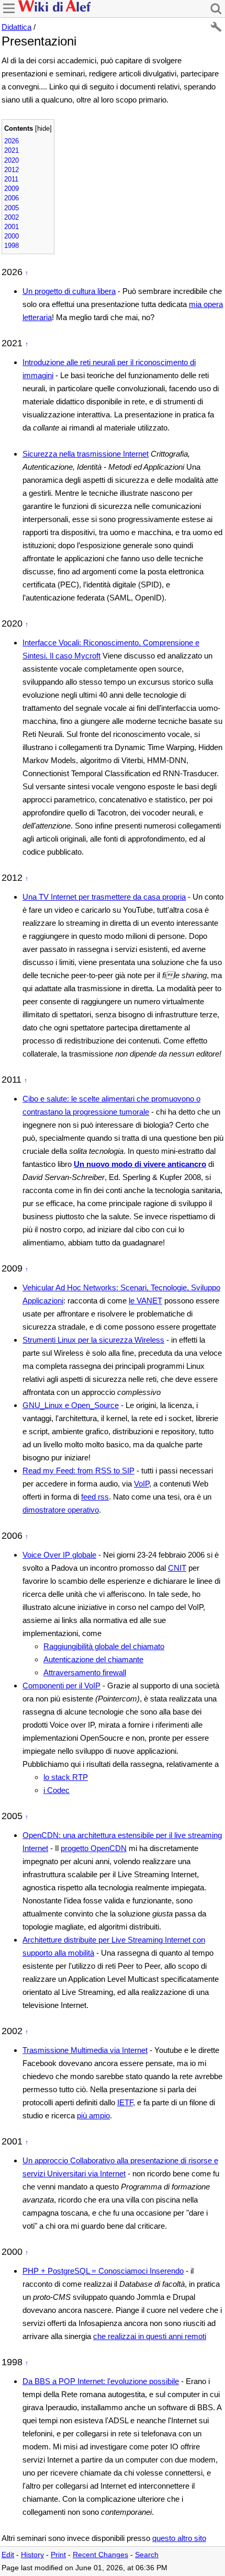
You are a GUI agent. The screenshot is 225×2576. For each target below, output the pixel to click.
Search (147, 2555)
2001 (12, 227)
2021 (12, 150)
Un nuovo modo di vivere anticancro (140, 1164)
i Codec (57, 1790)
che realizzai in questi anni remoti (150, 2336)
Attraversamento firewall (85, 1672)
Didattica (16, 27)
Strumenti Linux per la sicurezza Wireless (93, 1340)
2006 (12, 198)
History (32, 2555)
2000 (12, 236)
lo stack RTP (66, 1777)
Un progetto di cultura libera (69, 291)
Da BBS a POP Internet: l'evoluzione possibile (101, 2381)
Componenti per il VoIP (61, 1686)
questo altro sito (179, 2538)
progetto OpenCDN (94, 1848)
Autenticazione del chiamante (93, 1659)
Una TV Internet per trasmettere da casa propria (104, 897)
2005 (12, 208)
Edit (8, 2555)
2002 (12, 217)
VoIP (142, 1484)
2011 (11, 179)
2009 (12, 189)
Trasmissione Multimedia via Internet (85, 2050)
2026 (12, 141)
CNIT (177, 1568)
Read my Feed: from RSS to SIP (78, 1471)
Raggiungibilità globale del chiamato (104, 1646)
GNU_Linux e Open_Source (71, 1405)
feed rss (95, 1497)
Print (58, 2555)
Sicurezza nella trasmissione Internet (86, 454)
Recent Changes (100, 2555)
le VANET (145, 1301)
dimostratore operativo (61, 1510)
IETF (125, 2102)
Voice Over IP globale (59, 1555)
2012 (12, 170)
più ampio (93, 2115)
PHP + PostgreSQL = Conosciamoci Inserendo (103, 2271)
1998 (12, 246)
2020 (12, 160)
